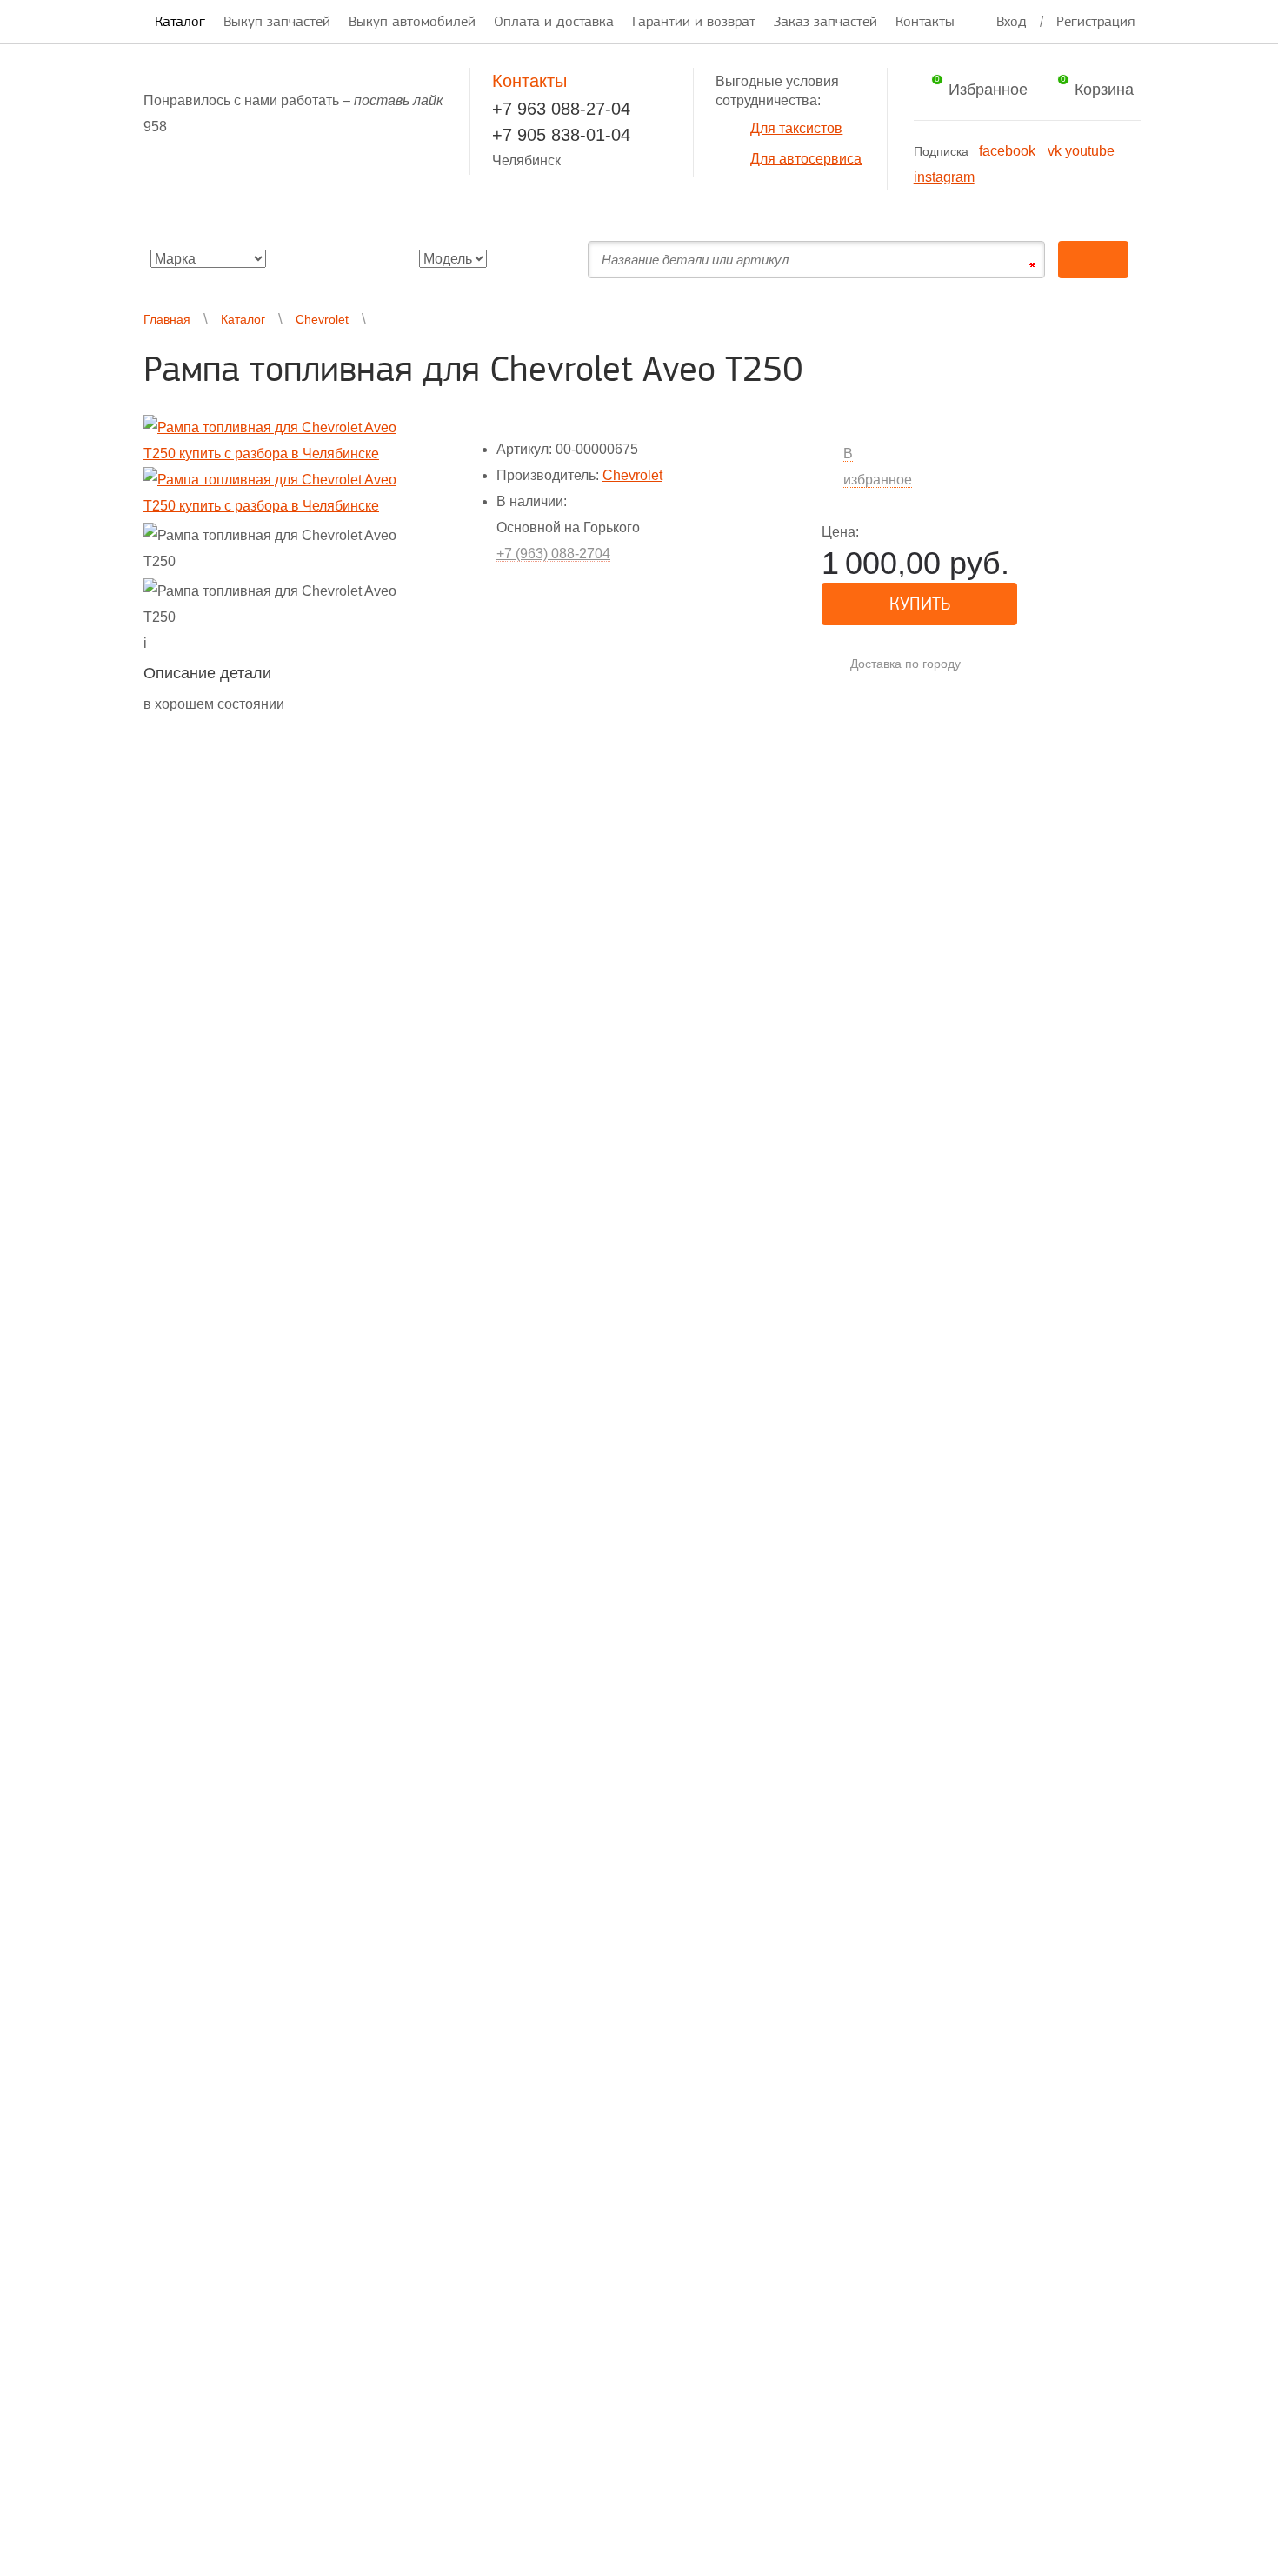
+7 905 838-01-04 (561, 135)
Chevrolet (322, 319)
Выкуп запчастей (277, 21)
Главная (167, 319)
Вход (1012, 21)
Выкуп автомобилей (412, 21)
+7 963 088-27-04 (561, 109)
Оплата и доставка (554, 21)
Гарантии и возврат (694, 21)
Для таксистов (796, 128)
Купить (920, 604)
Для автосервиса (806, 159)
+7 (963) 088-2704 (553, 554)
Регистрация (1095, 21)
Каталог (180, 21)
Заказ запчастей (825, 21)
